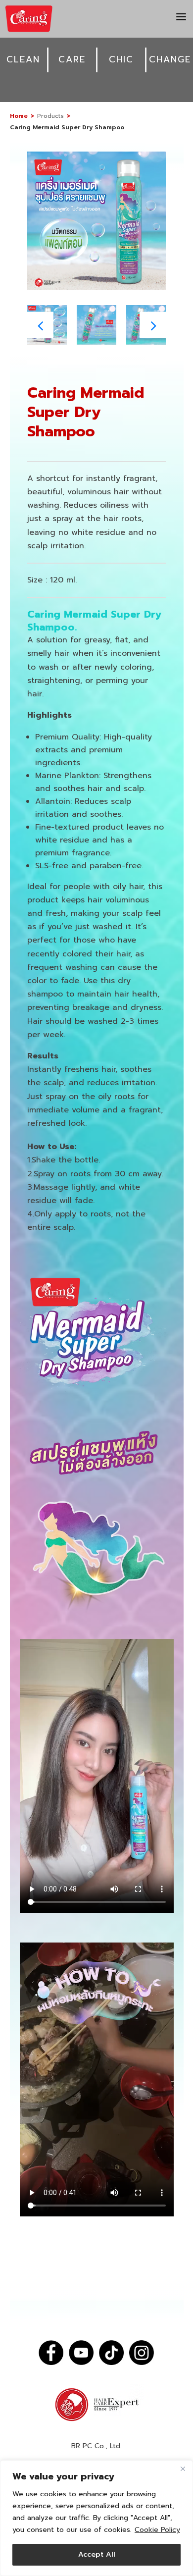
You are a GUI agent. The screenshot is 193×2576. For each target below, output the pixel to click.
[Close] (183, 2469)
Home (19, 116)
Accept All (97, 2554)
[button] (153, 325)
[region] (96, 2518)
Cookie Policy (157, 2530)
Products (50, 116)
